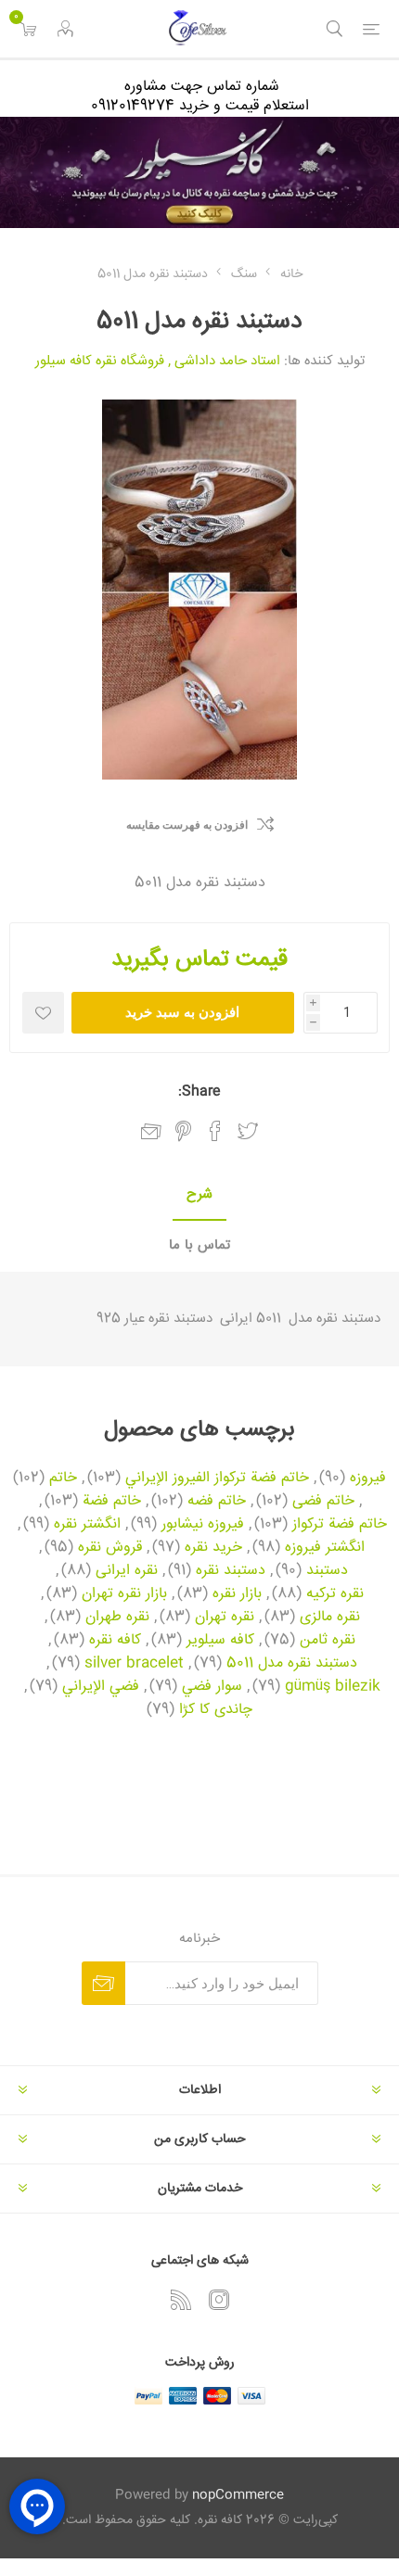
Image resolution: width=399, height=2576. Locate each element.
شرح (199, 1194)
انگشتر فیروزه (325, 1548)
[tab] (199, 1195)
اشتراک (103, 1983)
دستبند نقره (231, 1571)
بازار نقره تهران (124, 1594)
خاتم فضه (217, 1502)
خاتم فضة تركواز (340, 1525)
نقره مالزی (330, 1618)
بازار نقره (237, 1594)
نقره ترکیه (335, 1594)
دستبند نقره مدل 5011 (292, 1664)
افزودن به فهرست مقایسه (187, 825)
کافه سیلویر (220, 1641)
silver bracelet (134, 1664)
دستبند (327, 1571)
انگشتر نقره (87, 1525)
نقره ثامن (328, 1641)
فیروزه (368, 1478)
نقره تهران (225, 1618)
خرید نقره (213, 1548)
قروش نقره (110, 1548)
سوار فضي (212, 1687)
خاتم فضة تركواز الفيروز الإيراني (217, 1478)
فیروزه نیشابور (203, 1525)
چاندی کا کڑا (216, 1710)
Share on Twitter (248, 1131)
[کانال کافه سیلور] (199, 172)
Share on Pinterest (183, 1131)
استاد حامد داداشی (227, 361)
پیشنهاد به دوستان (151, 1132)
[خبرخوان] (181, 2300)
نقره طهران (117, 1618)
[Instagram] (219, 2300)
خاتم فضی (323, 1502)
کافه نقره (115, 1641)
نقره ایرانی (127, 1571)
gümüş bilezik (333, 1687)
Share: (199, 1091)
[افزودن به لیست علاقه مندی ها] (43, 1013)
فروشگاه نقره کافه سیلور (100, 361)
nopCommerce (238, 2495)
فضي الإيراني (101, 1687)
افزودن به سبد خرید (182, 1012)
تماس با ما (199, 1245)
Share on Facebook (215, 1131)
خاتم (63, 1478)
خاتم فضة (112, 1502)
